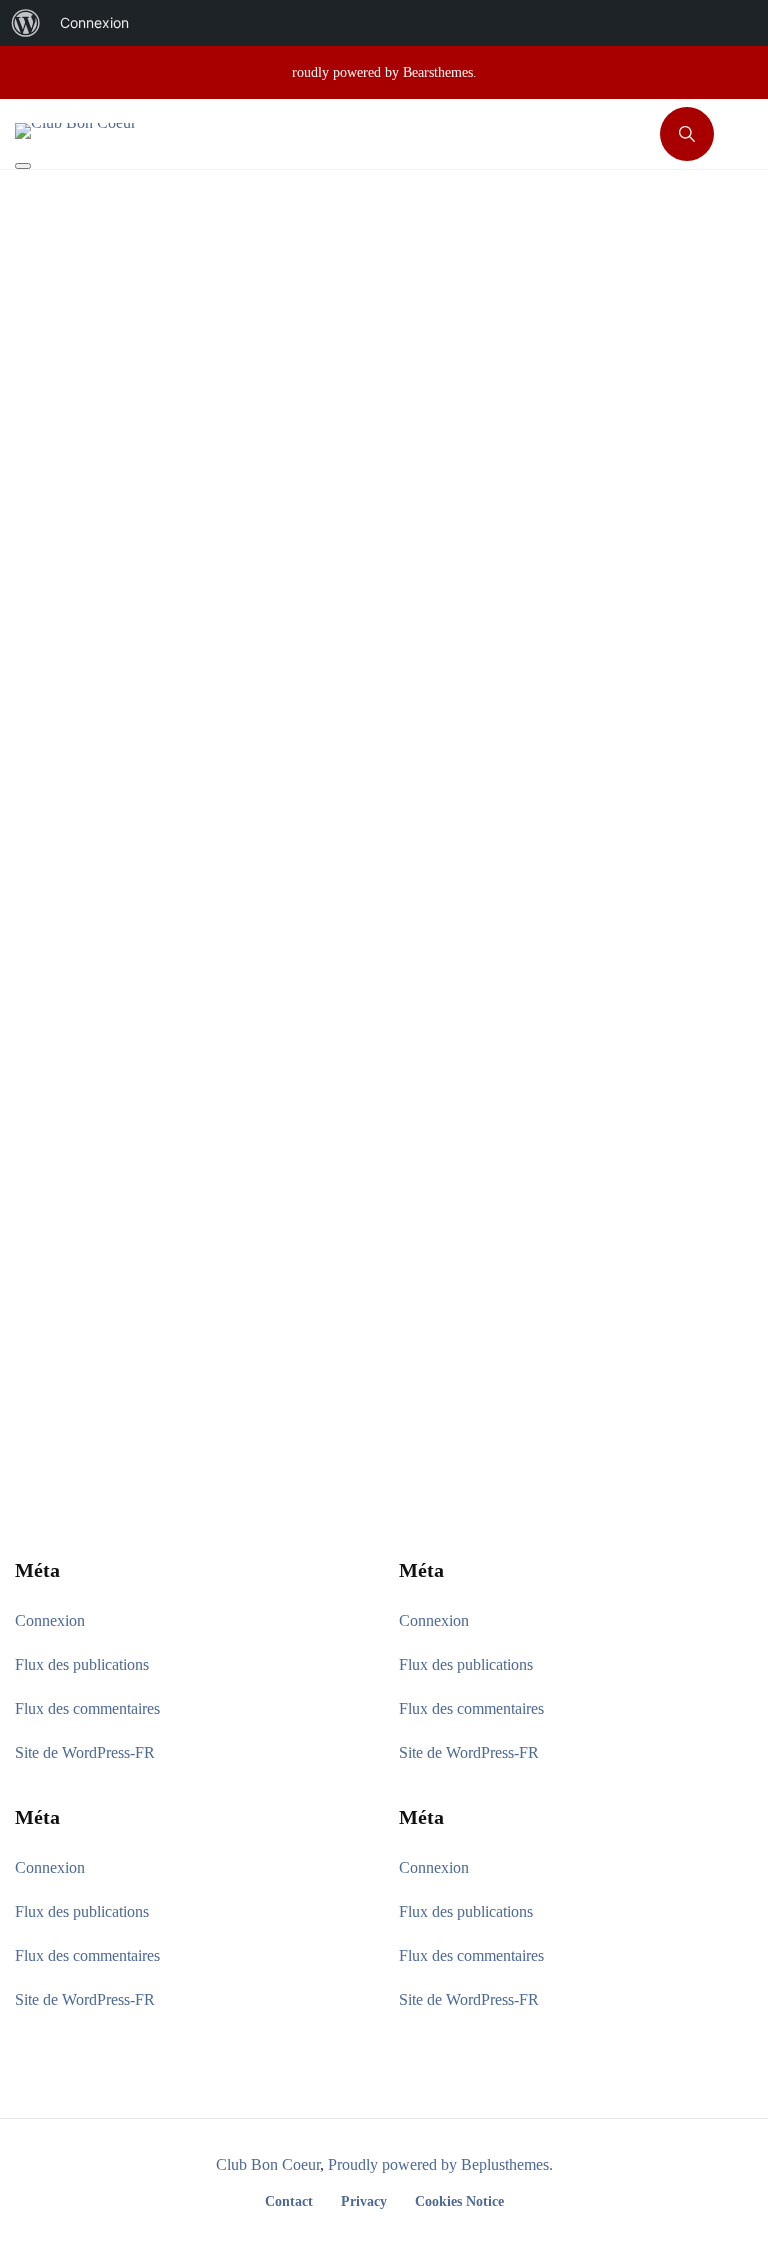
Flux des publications (82, 1664)
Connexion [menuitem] (94, 22)
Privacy (364, 2201)
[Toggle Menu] (23, 166)
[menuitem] (26, 23)
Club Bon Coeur (268, 2164)
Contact (289, 2201)
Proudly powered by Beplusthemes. (440, 2164)
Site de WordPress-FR (85, 1752)
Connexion (50, 1620)
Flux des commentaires (87, 1708)
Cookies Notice (459, 2201)
